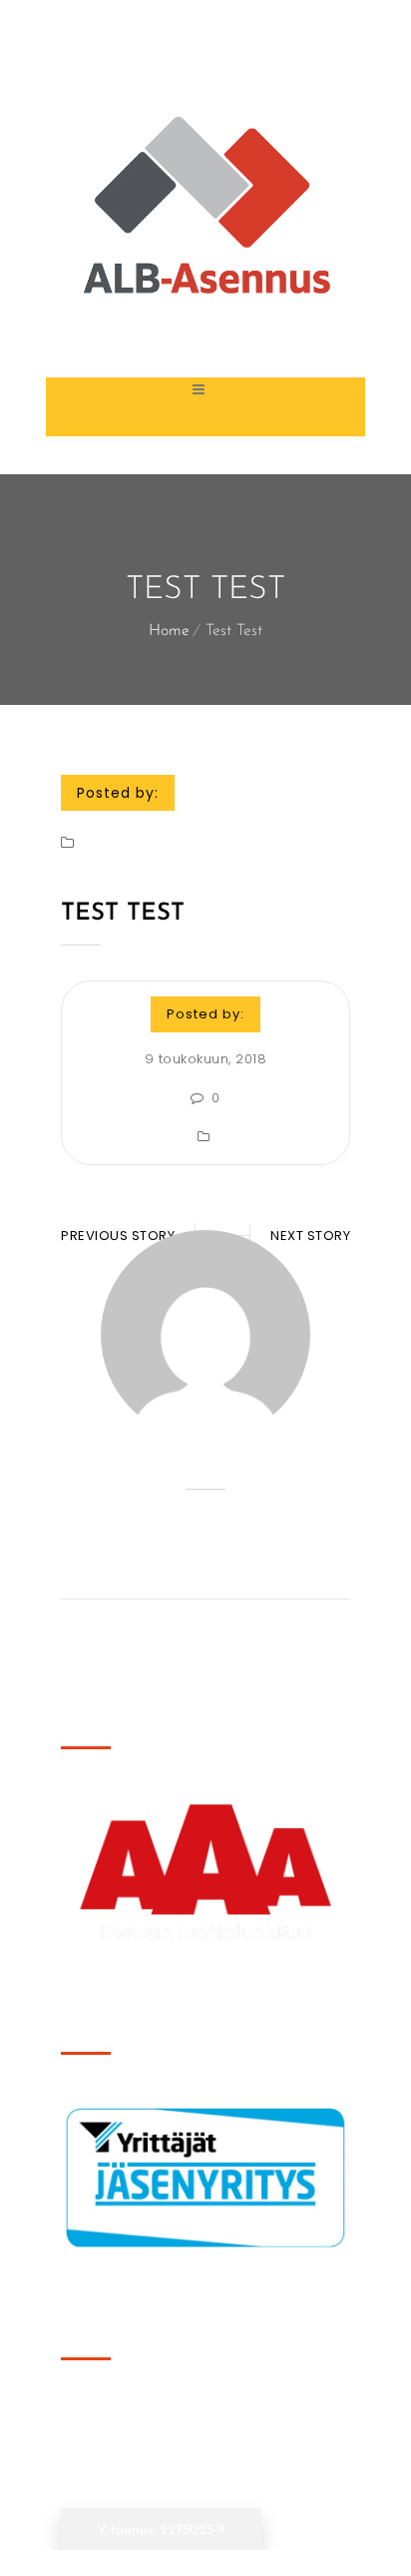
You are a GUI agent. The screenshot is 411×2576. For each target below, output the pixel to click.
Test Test (123, 914)
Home (169, 631)
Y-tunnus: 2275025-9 (161, 2531)
